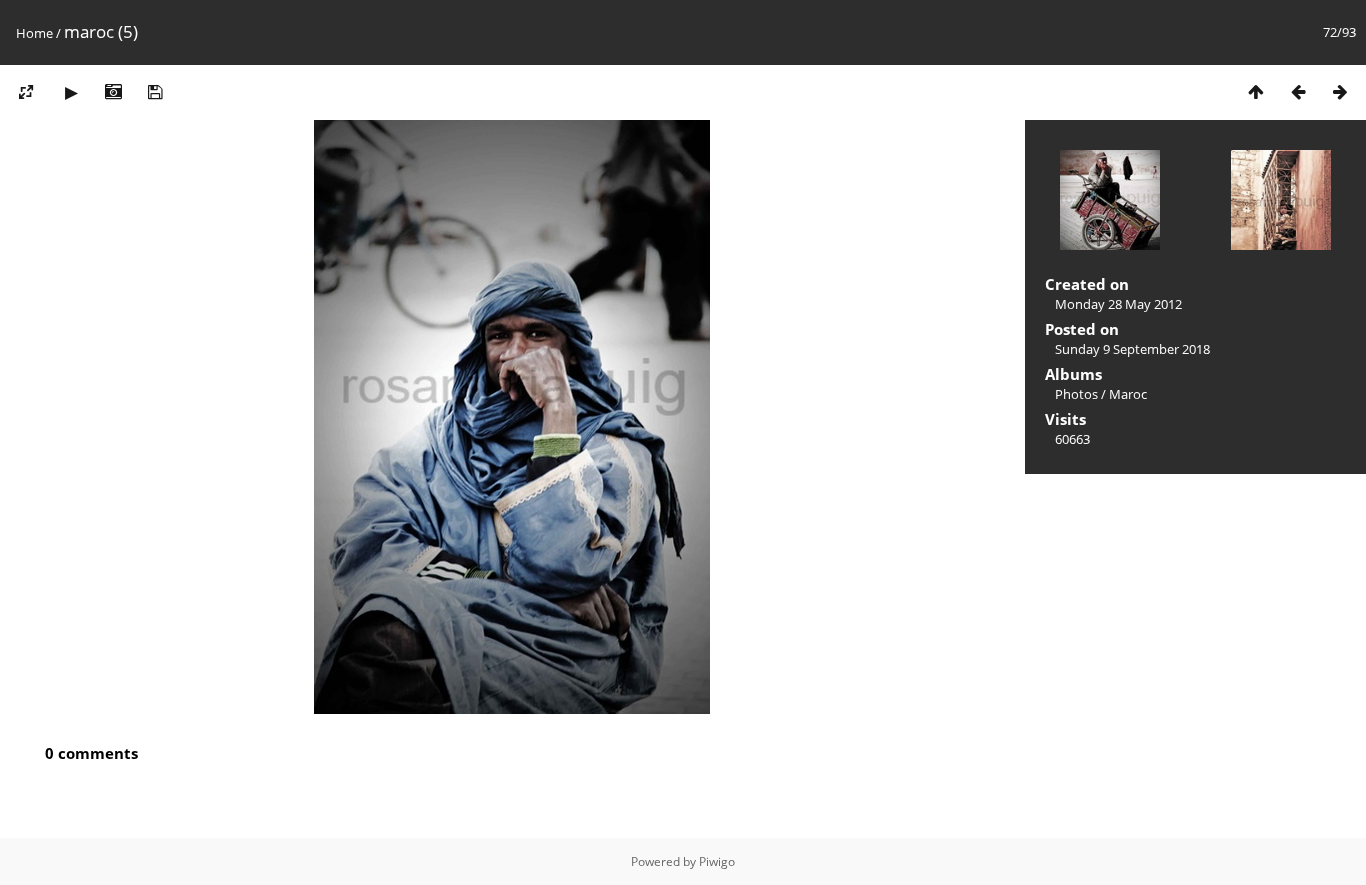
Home (34, 33)
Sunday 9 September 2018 (1132, 349)
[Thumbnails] (1256, 91)
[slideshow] (71, 91)
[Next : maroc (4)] (1340, 91)
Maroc (1128, 394)
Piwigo (717, 861)
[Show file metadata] (113, 91)
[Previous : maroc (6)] (1298, 91)
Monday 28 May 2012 (1118, 304)
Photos (1076, 394)
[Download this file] (155, 91)
